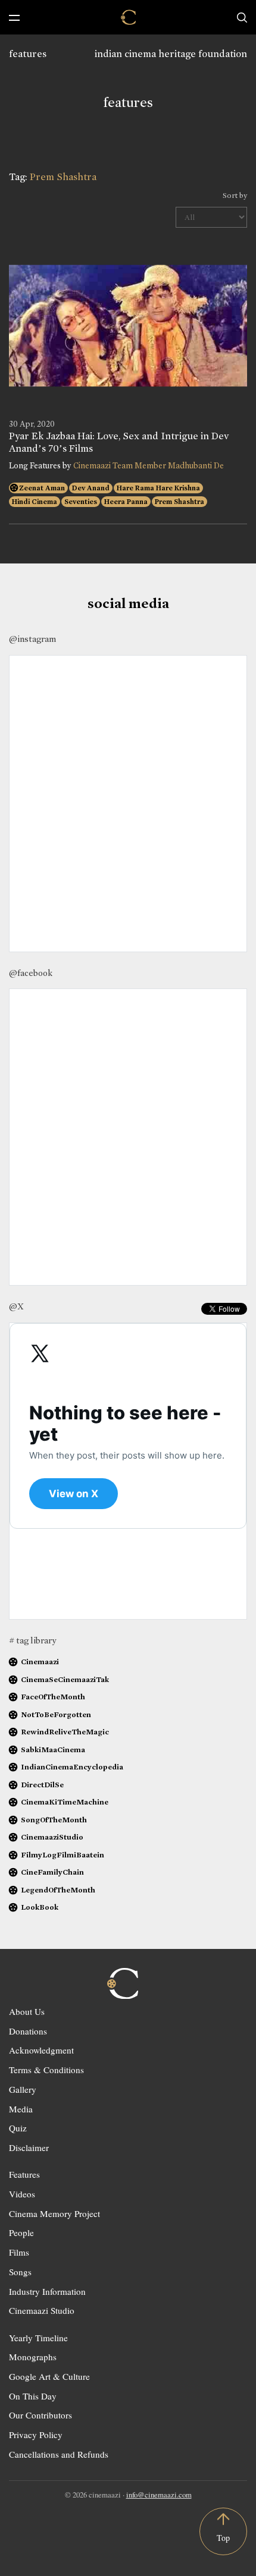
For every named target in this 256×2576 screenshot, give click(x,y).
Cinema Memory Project (54, 2213)
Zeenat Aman (42, 488)
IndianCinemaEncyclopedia (72, 1767)
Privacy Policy (36, 2435)
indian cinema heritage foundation (171, 54)
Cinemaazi (40, 1662)
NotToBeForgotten (56, 1714)
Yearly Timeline (38, 2338)
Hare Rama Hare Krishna (158, 488)
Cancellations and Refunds (59, 2454)
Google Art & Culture (49, 2376)
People (21, 2232)
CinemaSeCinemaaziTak (65, 1679)
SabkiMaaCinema (53, 1750)
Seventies (81, 502)
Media (21, 2109)
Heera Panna (126, 502)
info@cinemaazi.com (159, 2495)
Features (24, 2174)
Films (19, 2252)
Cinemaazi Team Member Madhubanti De (149, 466)
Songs (20, 2272)
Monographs (33, 2357)
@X (16, 1306)
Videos (22, 2194)
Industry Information (47, 2291)
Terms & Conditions (46, 2070)
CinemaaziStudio (52, 1837)
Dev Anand (91, 488)
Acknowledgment (41, 2050)
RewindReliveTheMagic (65, 1732)
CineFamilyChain (52, 1872)
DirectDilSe (42, 1785)
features (28, 54)
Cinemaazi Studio (42, 2310)
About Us (27, 2011)
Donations (28, 2031)
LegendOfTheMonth (58, 1890)
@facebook (31, 973)
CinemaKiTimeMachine (65, 1802)
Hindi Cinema (35, 502)
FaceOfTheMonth (53, 1697)
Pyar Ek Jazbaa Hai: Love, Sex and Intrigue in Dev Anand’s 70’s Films (119, 442)
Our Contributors (40, 2415)
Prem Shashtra (179, 502)
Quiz (18, 2128)
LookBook (40, 1907)
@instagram (32, 639)
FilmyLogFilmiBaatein (63, 1855)
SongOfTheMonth (54, 1820)
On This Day (33, 2396)
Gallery (23, 2089)
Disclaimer (29, 2147)
